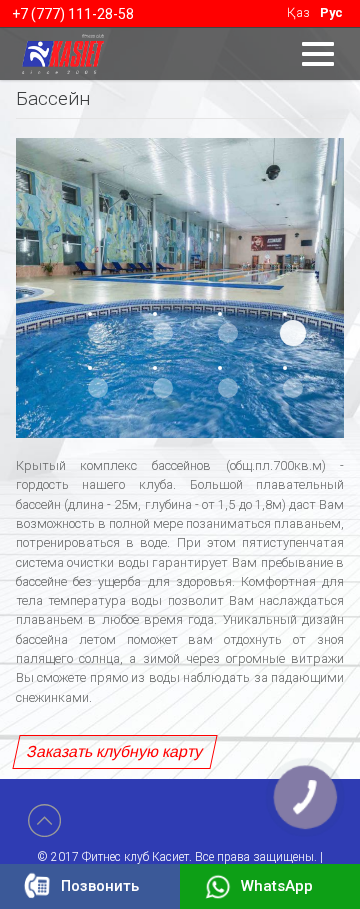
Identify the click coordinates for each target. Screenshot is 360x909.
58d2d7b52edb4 (228, 388)
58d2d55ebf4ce (98, 388)
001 (98, 333)
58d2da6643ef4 (293, 388)
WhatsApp (277, 886)
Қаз (298, 12)
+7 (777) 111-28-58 (73, 14)
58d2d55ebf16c (293, 333)
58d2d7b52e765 (163, 388)
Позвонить (100, 886)
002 (163, 333)
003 (228, 333)
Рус (331, 12)
